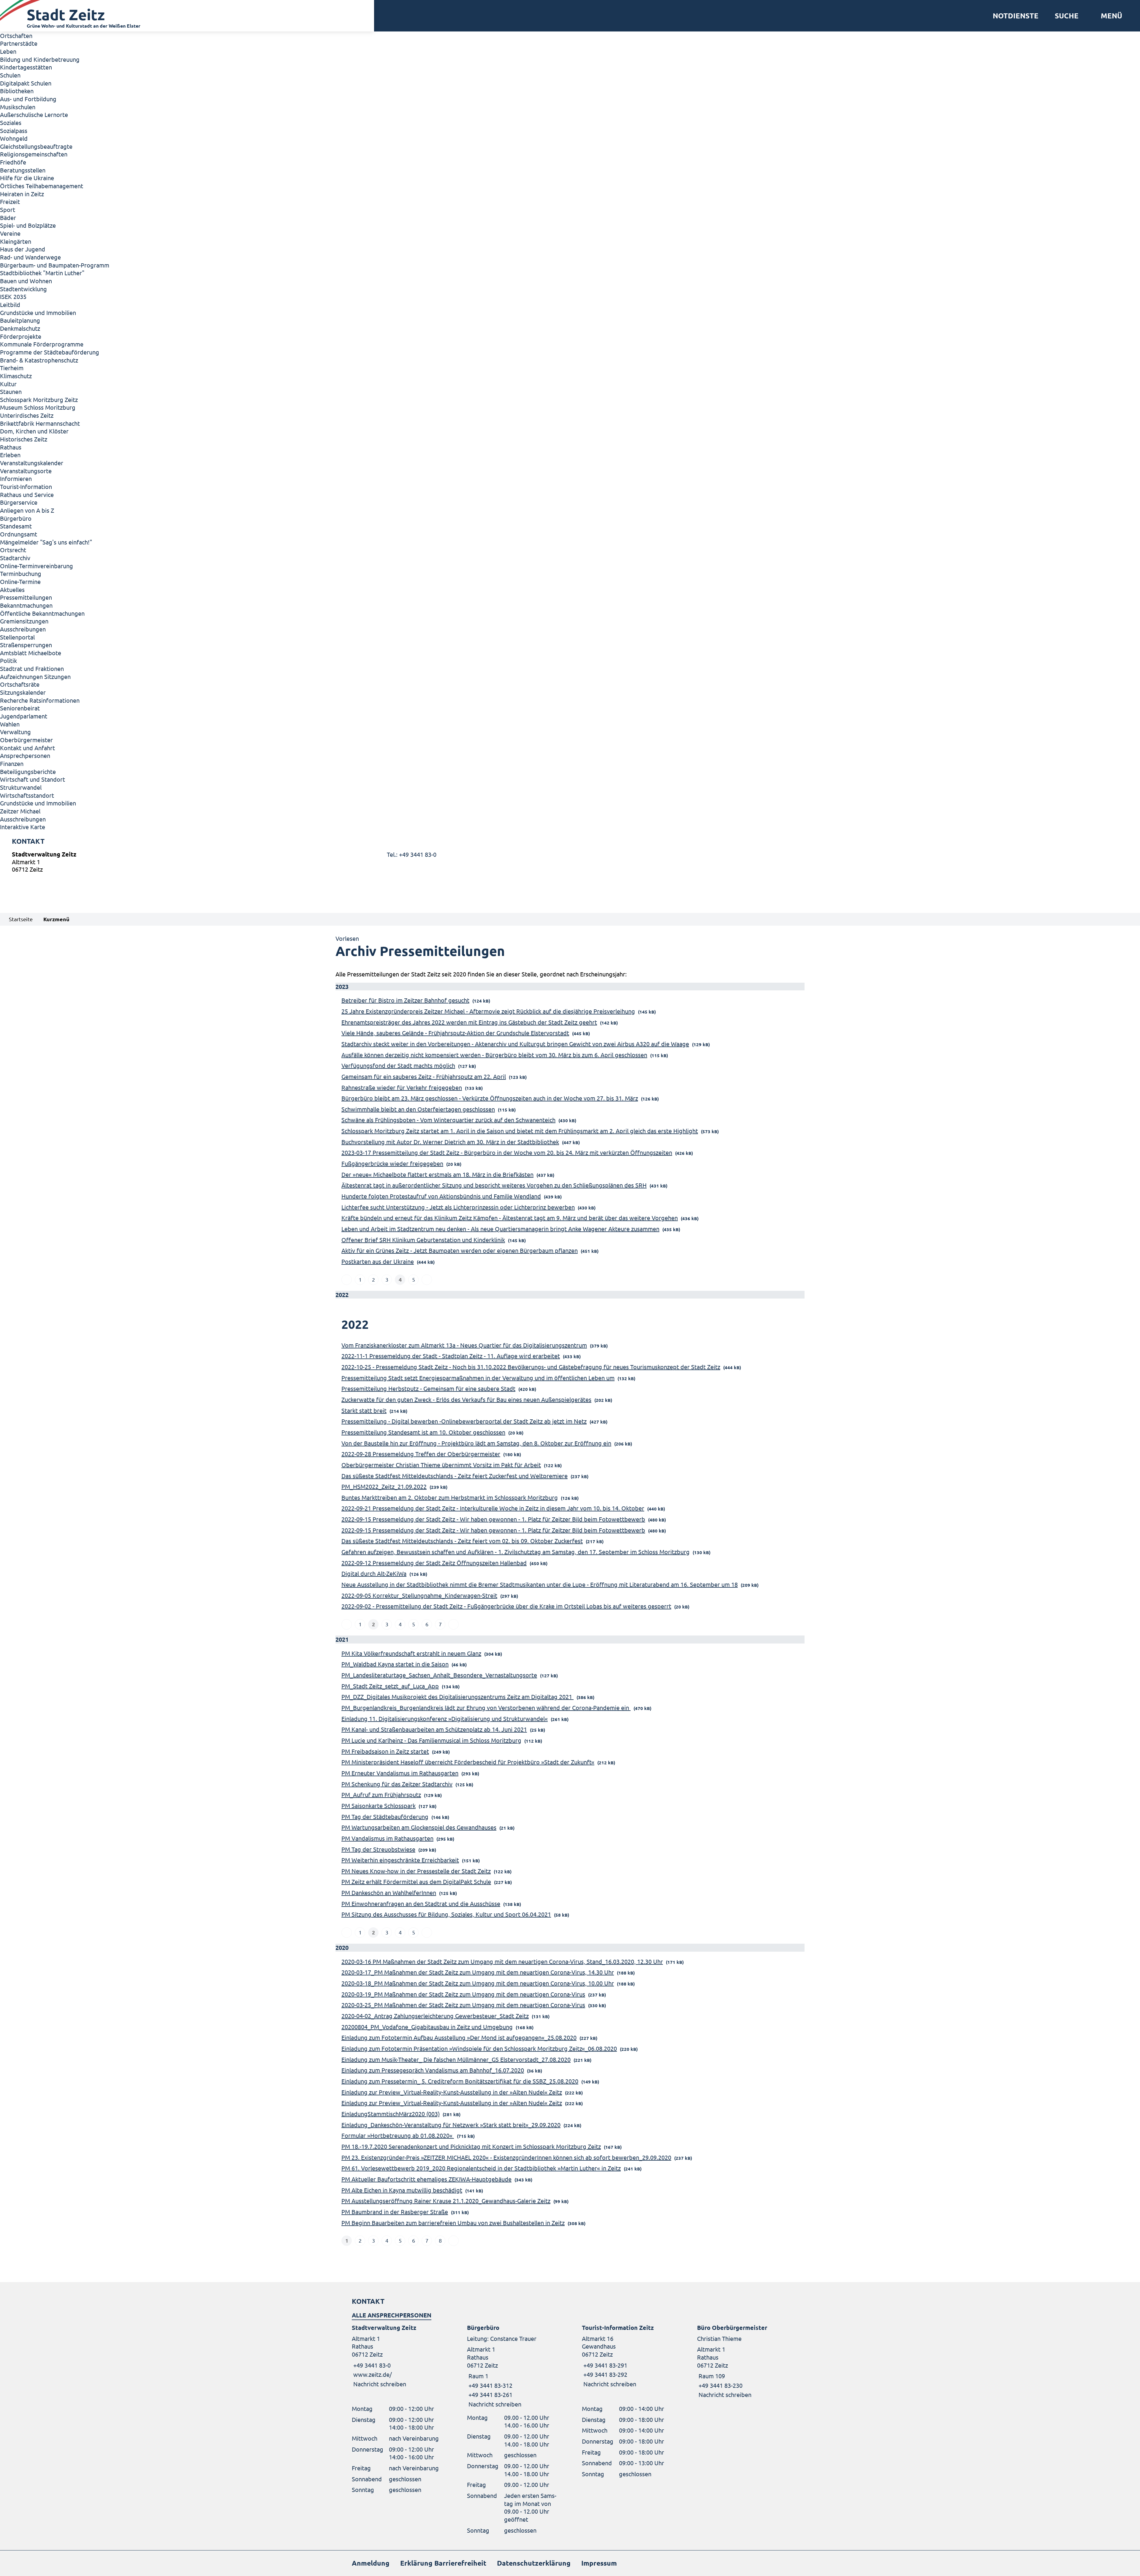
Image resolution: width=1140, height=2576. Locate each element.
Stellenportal (17, 637)
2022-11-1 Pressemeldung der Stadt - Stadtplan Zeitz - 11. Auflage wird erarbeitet (451, 1356)
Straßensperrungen (26, 645)
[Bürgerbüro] (513, 2366)
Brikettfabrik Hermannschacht (40, 423)
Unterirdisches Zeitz (27, 415)
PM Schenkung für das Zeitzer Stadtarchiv (397, 1784)
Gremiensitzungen (24, 621)
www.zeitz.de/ (373, 2374)
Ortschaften (16, 35)
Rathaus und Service (27, 494)
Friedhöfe (13, 162)
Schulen (10, 75)
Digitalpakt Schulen (26, 83)
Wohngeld (14, 138)
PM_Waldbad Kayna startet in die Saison (395, 1664)
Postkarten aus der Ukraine (378, 1261)
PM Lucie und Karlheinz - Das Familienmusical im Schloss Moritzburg (431, 1740)
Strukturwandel (21, 787)
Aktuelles (12, 589)
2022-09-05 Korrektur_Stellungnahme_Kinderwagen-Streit (419, 1595)
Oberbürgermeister (26, 740)
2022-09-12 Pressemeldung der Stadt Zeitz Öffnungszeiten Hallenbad (434, 1563)
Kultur (8, 384)
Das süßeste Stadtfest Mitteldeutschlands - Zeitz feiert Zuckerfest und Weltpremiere (455, 1476)
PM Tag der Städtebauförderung (385, 1816)
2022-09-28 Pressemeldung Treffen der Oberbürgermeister (421, 1454)
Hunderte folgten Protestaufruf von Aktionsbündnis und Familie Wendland (441, 1196)
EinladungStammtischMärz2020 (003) (391, 2114)
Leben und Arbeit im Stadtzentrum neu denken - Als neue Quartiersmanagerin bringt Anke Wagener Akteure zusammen (500, 1229)
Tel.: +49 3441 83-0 (412, 854)
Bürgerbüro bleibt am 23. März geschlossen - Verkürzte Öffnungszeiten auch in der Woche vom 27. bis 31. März (490, 1098)
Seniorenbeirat (20, 708)
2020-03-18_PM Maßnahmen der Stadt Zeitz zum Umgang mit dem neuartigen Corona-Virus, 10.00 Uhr (478, 1983)
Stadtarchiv (15, 558)
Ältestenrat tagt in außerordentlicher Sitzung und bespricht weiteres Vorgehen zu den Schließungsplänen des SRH (494, 1185)
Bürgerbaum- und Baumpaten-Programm (55, 265)
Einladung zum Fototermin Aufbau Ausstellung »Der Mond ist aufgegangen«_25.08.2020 (459, 2037)
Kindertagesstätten (26, 67)
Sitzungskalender (23, 692)
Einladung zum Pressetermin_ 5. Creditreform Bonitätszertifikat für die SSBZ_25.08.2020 (460, 2081)
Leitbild (10, 304)
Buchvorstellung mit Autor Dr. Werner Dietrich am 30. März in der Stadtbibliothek (450, 1142)
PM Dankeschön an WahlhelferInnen (389, 1892)
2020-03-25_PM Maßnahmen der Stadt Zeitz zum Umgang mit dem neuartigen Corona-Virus (463, 2005)
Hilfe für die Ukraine (27, 178)
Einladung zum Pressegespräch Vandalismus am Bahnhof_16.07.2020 (433, 2070)
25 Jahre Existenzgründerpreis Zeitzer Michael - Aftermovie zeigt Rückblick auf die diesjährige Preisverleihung (488, 1011)
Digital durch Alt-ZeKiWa (374, 1573)
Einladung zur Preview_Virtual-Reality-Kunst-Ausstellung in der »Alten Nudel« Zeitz (452, 2092)
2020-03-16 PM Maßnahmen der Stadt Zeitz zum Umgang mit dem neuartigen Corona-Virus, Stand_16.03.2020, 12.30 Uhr (502, 1961)
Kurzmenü (56, 919)
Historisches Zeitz (24, 439)
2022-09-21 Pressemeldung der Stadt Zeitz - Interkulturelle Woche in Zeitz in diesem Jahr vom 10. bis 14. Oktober (493, 1508)
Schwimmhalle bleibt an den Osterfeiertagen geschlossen (418, 1109)
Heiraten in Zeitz (22, 194)
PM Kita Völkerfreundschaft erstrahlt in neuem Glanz (411, 1653)
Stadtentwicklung (23, 289)
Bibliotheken (17, 91)
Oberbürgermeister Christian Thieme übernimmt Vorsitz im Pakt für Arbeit (441, 1465)
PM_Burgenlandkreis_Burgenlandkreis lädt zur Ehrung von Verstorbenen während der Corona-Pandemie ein (486, 1707)
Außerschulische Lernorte (34, 114)
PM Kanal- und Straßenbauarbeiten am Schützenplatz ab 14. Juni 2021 (434, 1729)
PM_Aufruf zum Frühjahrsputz (381, 1794)
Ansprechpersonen (25, 755)
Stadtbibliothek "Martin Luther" (42, 273)
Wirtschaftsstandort (27, 795)
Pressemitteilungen (26, 597)
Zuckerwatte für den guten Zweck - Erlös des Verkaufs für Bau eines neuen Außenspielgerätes (466, 1399)
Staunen (11, 391)
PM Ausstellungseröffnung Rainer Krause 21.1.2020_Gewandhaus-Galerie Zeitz (446, 2201)
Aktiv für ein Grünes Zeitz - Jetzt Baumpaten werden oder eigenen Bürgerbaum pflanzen (460, 1250)
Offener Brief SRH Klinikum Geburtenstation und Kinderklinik (423, 1240)
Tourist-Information (26, 486)
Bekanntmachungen (26, 605)
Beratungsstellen (23, 170)
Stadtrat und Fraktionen (32, 668)
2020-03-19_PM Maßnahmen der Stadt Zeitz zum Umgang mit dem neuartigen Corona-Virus (463, 1994)
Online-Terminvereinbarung (37, 566)
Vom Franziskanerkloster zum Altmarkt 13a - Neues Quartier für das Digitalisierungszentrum (464, 1345)
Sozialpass (14, 130)
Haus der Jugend (23, 249)
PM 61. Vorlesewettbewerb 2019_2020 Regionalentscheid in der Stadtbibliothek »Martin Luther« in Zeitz (481, 2168)
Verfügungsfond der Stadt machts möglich (398, 1065)
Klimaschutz (16, 376)
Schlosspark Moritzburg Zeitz (39, 399)
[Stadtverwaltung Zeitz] (570, 863)
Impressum (599, 2563)
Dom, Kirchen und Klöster (34, 431)
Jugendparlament (24, 716)
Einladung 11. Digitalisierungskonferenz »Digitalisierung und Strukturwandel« (445, 1718)
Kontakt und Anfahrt (27, 748)
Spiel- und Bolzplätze (28, 225)
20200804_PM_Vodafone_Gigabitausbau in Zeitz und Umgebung (427, 2027)
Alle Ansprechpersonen (392, 2315)
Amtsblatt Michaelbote (31, 653)
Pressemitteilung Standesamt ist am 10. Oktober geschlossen (423, 1432)
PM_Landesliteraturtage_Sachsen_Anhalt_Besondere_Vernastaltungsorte (439, 1675)
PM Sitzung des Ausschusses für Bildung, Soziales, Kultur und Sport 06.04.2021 (446, 1914)
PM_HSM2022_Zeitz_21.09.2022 (384, 1486)
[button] (1109, 16)
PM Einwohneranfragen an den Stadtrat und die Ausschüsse (421, 1903)
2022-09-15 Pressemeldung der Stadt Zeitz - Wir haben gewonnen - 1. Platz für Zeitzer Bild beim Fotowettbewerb (493, 1519)
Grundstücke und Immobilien (38, 312)
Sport (8, 209)
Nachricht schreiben (380, 2384)
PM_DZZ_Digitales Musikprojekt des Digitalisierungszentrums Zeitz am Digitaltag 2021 (457, 1697)
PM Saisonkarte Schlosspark (379, 1805)
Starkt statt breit (364, 1410)
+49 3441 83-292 (605, 2374)
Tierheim (12, 368)
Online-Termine (20, 581)
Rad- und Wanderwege (30, 257)
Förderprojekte (21, 336)
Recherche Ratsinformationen (40, 700)
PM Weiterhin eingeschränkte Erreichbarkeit (400, 1860)
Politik (8, 660)
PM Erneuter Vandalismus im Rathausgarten (400, 1773)
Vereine (10, 233)
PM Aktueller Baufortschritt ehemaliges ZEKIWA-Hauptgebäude (426, 2179)
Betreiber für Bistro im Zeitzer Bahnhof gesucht (405, 1000)
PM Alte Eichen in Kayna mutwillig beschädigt (402, 2190)
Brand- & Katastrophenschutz (39, 360)
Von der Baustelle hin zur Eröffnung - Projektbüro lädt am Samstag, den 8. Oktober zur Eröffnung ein (476, 1443)
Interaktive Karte (23, 827)
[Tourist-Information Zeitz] (628, 2356)
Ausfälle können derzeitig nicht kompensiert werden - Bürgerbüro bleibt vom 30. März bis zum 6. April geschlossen (494, 1055)
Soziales (11, 122)
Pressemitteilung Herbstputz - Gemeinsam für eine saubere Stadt (428, 1388)
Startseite (21, 919)
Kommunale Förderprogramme (42, 344)
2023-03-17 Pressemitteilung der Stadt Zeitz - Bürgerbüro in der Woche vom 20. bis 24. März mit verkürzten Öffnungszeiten (507, 1152)
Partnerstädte (19, 43)
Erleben (10, 455)
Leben (8, 51)
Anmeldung (371, 2563)
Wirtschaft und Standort (33, 779)
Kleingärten (16, 241)
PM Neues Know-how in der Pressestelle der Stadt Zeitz (416, 1871)
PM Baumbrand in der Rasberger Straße (395, 2212)
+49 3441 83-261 (490, 2394)
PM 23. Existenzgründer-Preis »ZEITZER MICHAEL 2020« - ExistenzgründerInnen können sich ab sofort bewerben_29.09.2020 (506, 2157)
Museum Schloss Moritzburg (38, 407)
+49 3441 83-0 (371, 2365)
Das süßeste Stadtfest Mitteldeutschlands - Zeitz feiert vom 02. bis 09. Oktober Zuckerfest (462, 1541)
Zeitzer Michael (20, 811)
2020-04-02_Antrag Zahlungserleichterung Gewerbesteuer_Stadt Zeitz (435, 2016)
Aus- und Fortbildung (28, 99)
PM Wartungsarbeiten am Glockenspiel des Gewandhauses (419, 1827)
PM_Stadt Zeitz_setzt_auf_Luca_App (390, 1686)
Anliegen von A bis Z (27, 510)
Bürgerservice (19, 502)
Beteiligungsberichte (28, 771)
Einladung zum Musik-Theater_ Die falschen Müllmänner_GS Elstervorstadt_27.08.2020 (456, 2059)
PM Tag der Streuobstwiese (378, 1849)
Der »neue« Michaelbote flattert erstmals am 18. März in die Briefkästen (437, 1174)
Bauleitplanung (20, 320)
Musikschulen (18, 107)
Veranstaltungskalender (32, 463)
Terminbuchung (21, 573)
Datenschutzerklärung (534, 2563)
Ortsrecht (13, 550)
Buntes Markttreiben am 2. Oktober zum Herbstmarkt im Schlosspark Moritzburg (450, 1497)
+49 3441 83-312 (490, 2385)
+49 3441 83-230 (720, 2385)
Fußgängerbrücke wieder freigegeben (392, 1163)
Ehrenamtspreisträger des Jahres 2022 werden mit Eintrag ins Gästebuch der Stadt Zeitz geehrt (469, 1022)
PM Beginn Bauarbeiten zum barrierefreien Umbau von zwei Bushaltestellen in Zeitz (453, 2223)
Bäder (8, 217)
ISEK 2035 (13, 296)
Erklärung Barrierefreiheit (443, 2563)
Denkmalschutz (20, 328)
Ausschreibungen (23, 629)
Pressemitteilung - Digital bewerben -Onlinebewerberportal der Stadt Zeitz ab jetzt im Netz (464, 1421)
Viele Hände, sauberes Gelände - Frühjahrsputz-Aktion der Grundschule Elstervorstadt (455, 1033)
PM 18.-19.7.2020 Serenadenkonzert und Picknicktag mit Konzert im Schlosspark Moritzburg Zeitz (471, 2146)
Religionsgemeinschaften (34, 154)
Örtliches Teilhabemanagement (42, 186)
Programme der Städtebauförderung (50, 352)
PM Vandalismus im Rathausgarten (387, 1838)
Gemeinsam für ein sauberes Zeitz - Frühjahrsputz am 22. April (424, 1076)
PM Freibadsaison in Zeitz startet (385, 1751)
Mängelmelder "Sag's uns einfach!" (46, 542)
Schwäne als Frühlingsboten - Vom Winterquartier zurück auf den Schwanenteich (448, 1120)
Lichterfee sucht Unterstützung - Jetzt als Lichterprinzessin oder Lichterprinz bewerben (458, 1207)
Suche (1067, 16)
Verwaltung (15, 732)
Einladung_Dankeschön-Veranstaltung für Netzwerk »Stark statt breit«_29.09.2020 (451, 2125)
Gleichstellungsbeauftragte (36, 146)
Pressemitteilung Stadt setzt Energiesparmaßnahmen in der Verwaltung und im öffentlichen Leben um (478, 1378)
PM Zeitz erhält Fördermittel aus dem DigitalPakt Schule (416, 1881)
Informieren (16, 478)
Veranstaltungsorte (26, 471)
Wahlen (10, 724)
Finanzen (12, 763)
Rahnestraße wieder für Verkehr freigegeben (402, 1087)
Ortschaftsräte (20, 684)
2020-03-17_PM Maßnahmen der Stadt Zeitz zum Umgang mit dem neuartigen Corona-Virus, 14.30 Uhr (478, 1972)
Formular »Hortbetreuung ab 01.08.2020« (398, 2135)
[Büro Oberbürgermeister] (743, 2361)
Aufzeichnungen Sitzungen (35, 676)
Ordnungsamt (19, 534)
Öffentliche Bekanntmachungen (42, 613)
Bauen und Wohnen (26, 281)
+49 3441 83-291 (605, 2365)
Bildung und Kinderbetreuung (40, 59)
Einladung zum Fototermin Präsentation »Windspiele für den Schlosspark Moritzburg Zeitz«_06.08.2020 (479, 2048)
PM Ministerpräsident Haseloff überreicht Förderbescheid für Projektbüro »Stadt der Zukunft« (468, 1762)
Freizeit (10, 201)
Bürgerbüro (16, 518)
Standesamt (16, 526)
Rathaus (11, 447)
